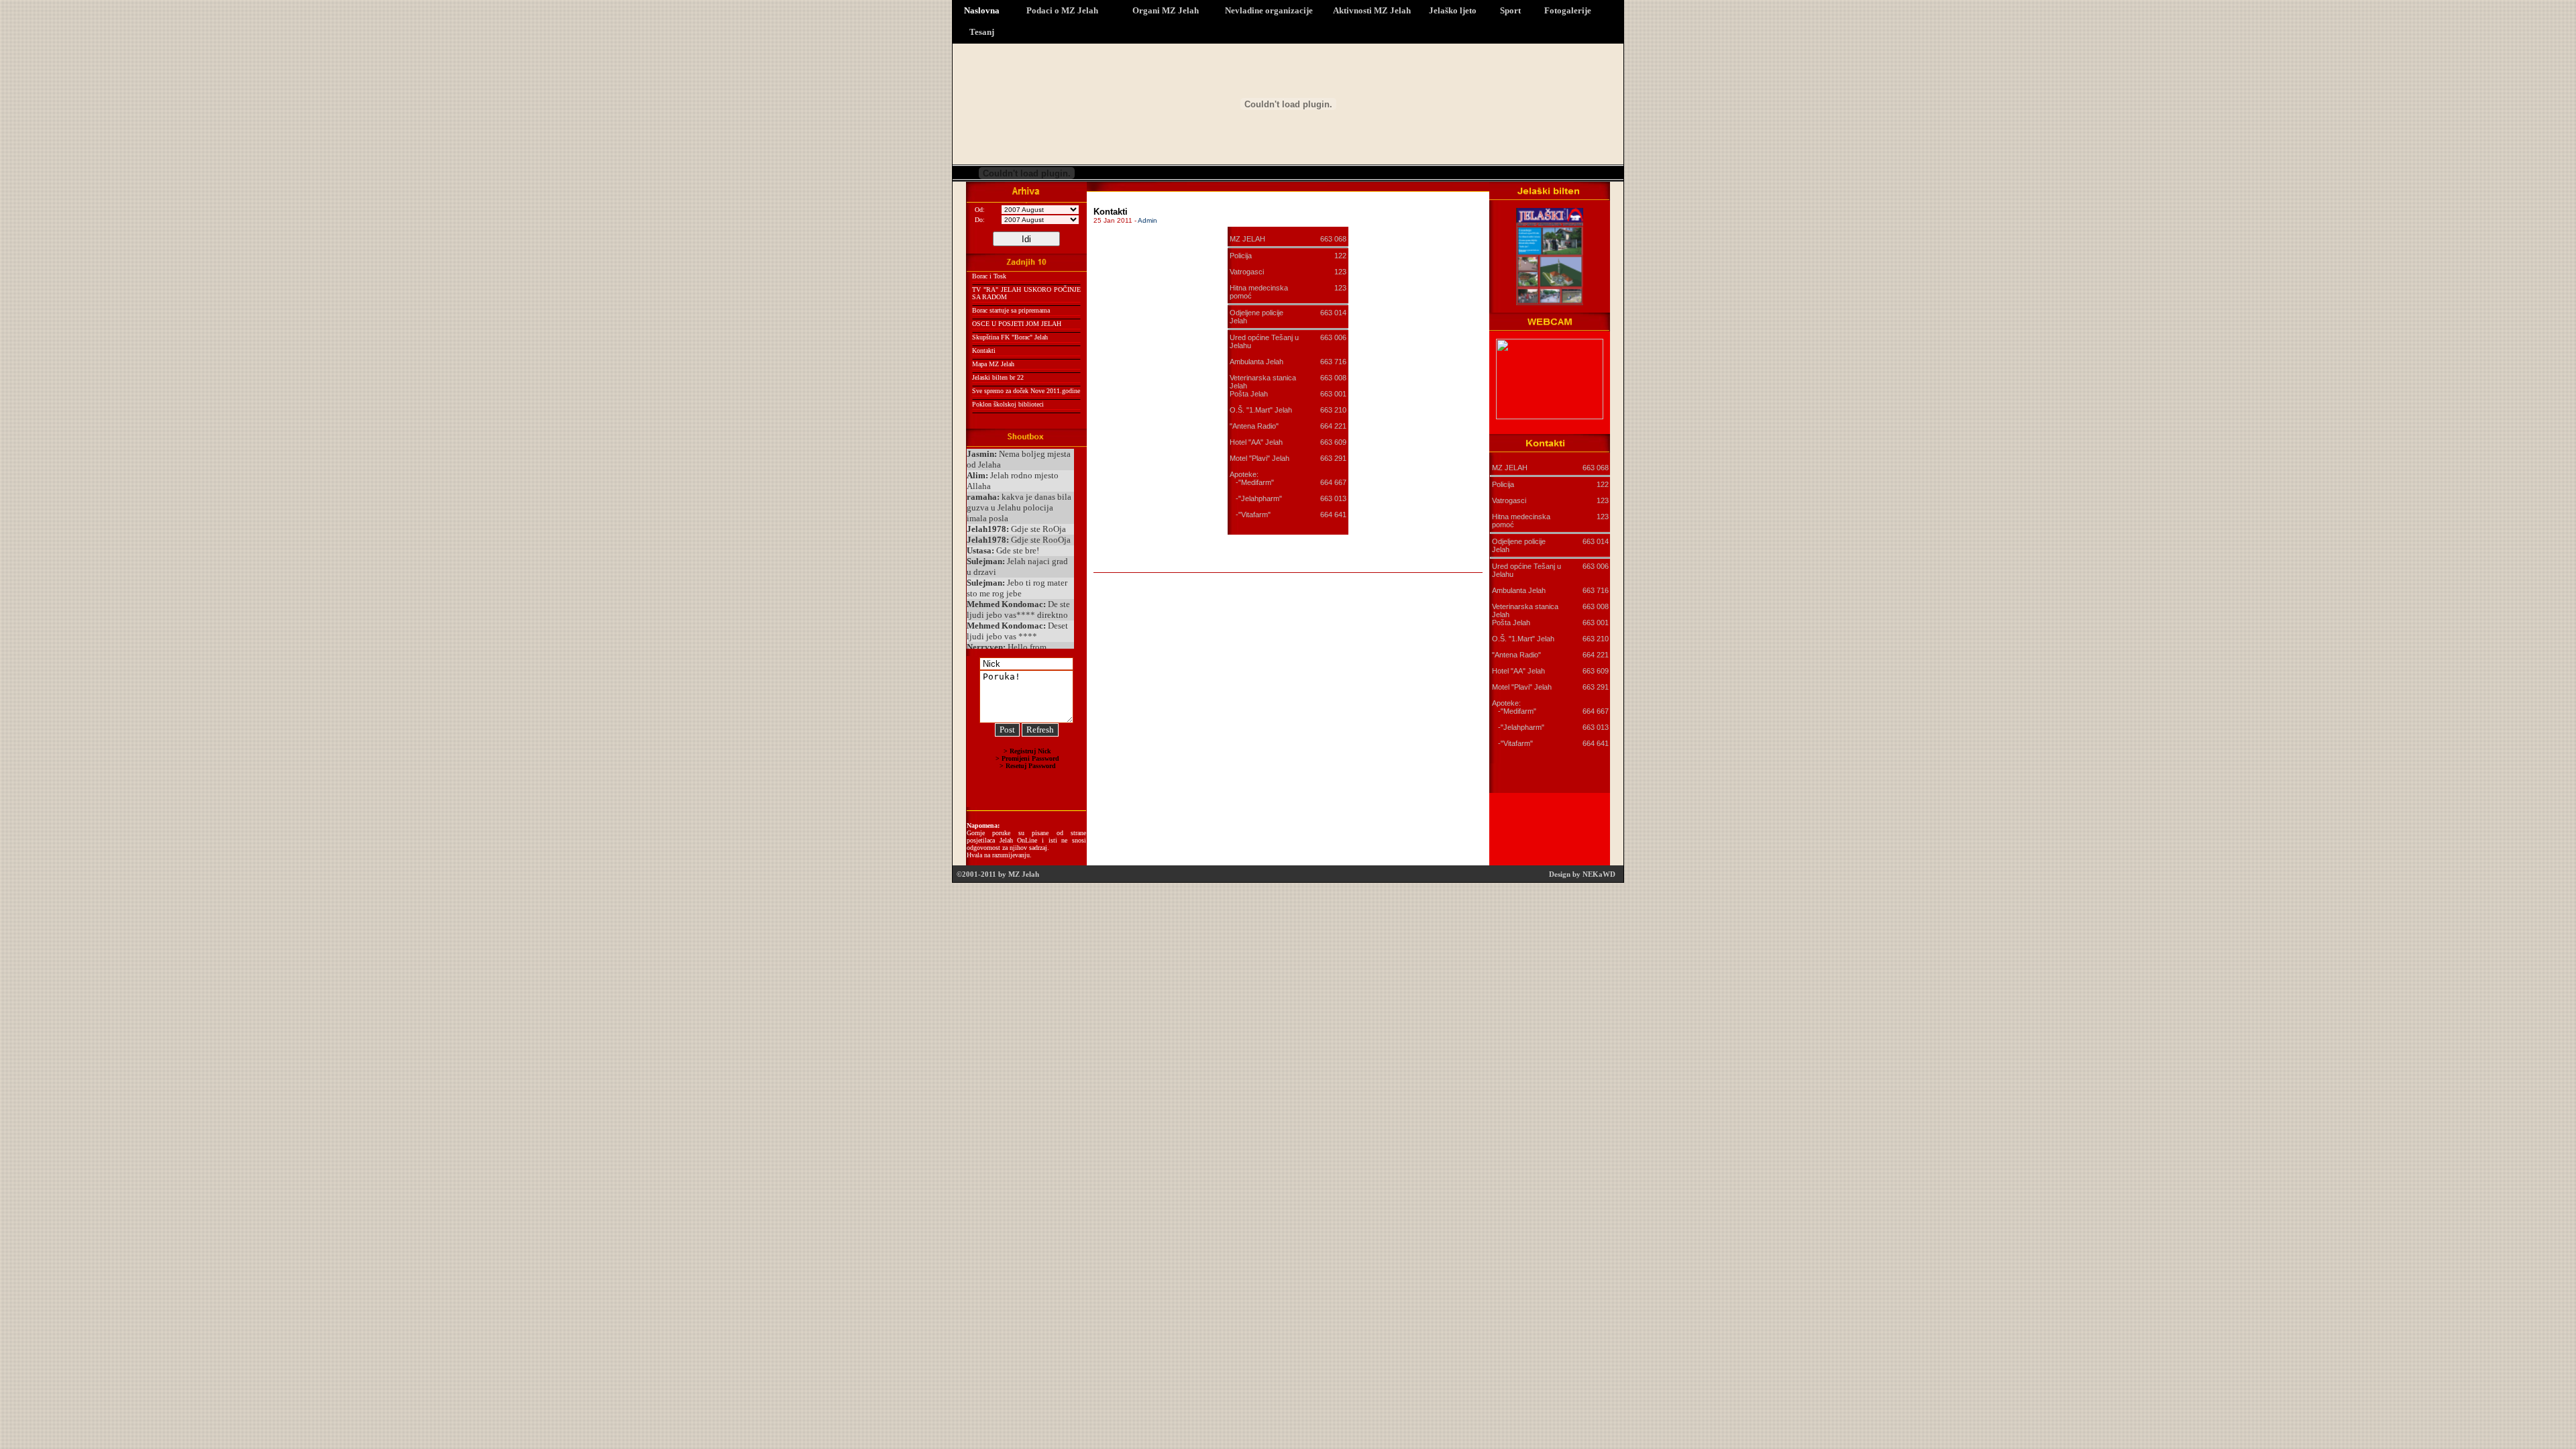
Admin (1147, 220)
